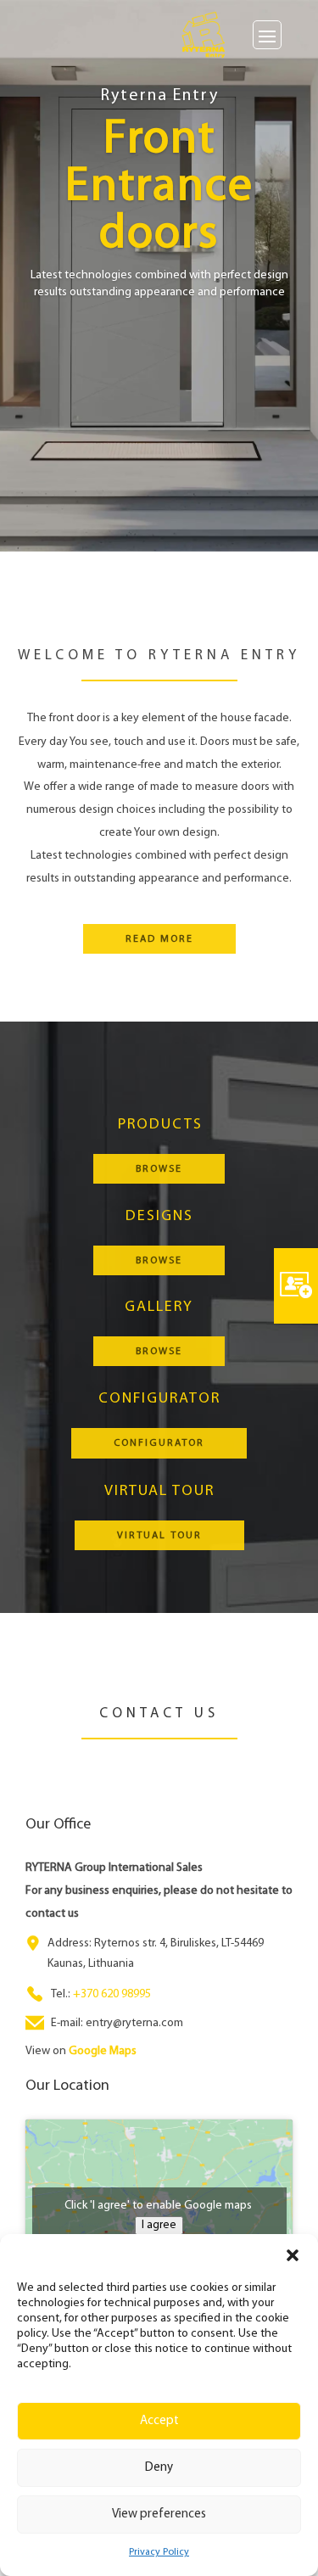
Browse (159, 1169)
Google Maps (103, 2051)
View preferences (159, 2514)
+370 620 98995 (112, 1994)
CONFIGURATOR (159, 1443)
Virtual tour (159, 1536)
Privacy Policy (159, 2552)
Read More (159, 939)
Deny (159, 2468)
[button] (293, 2255)
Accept (159, 2421)
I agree (159, 2225)
